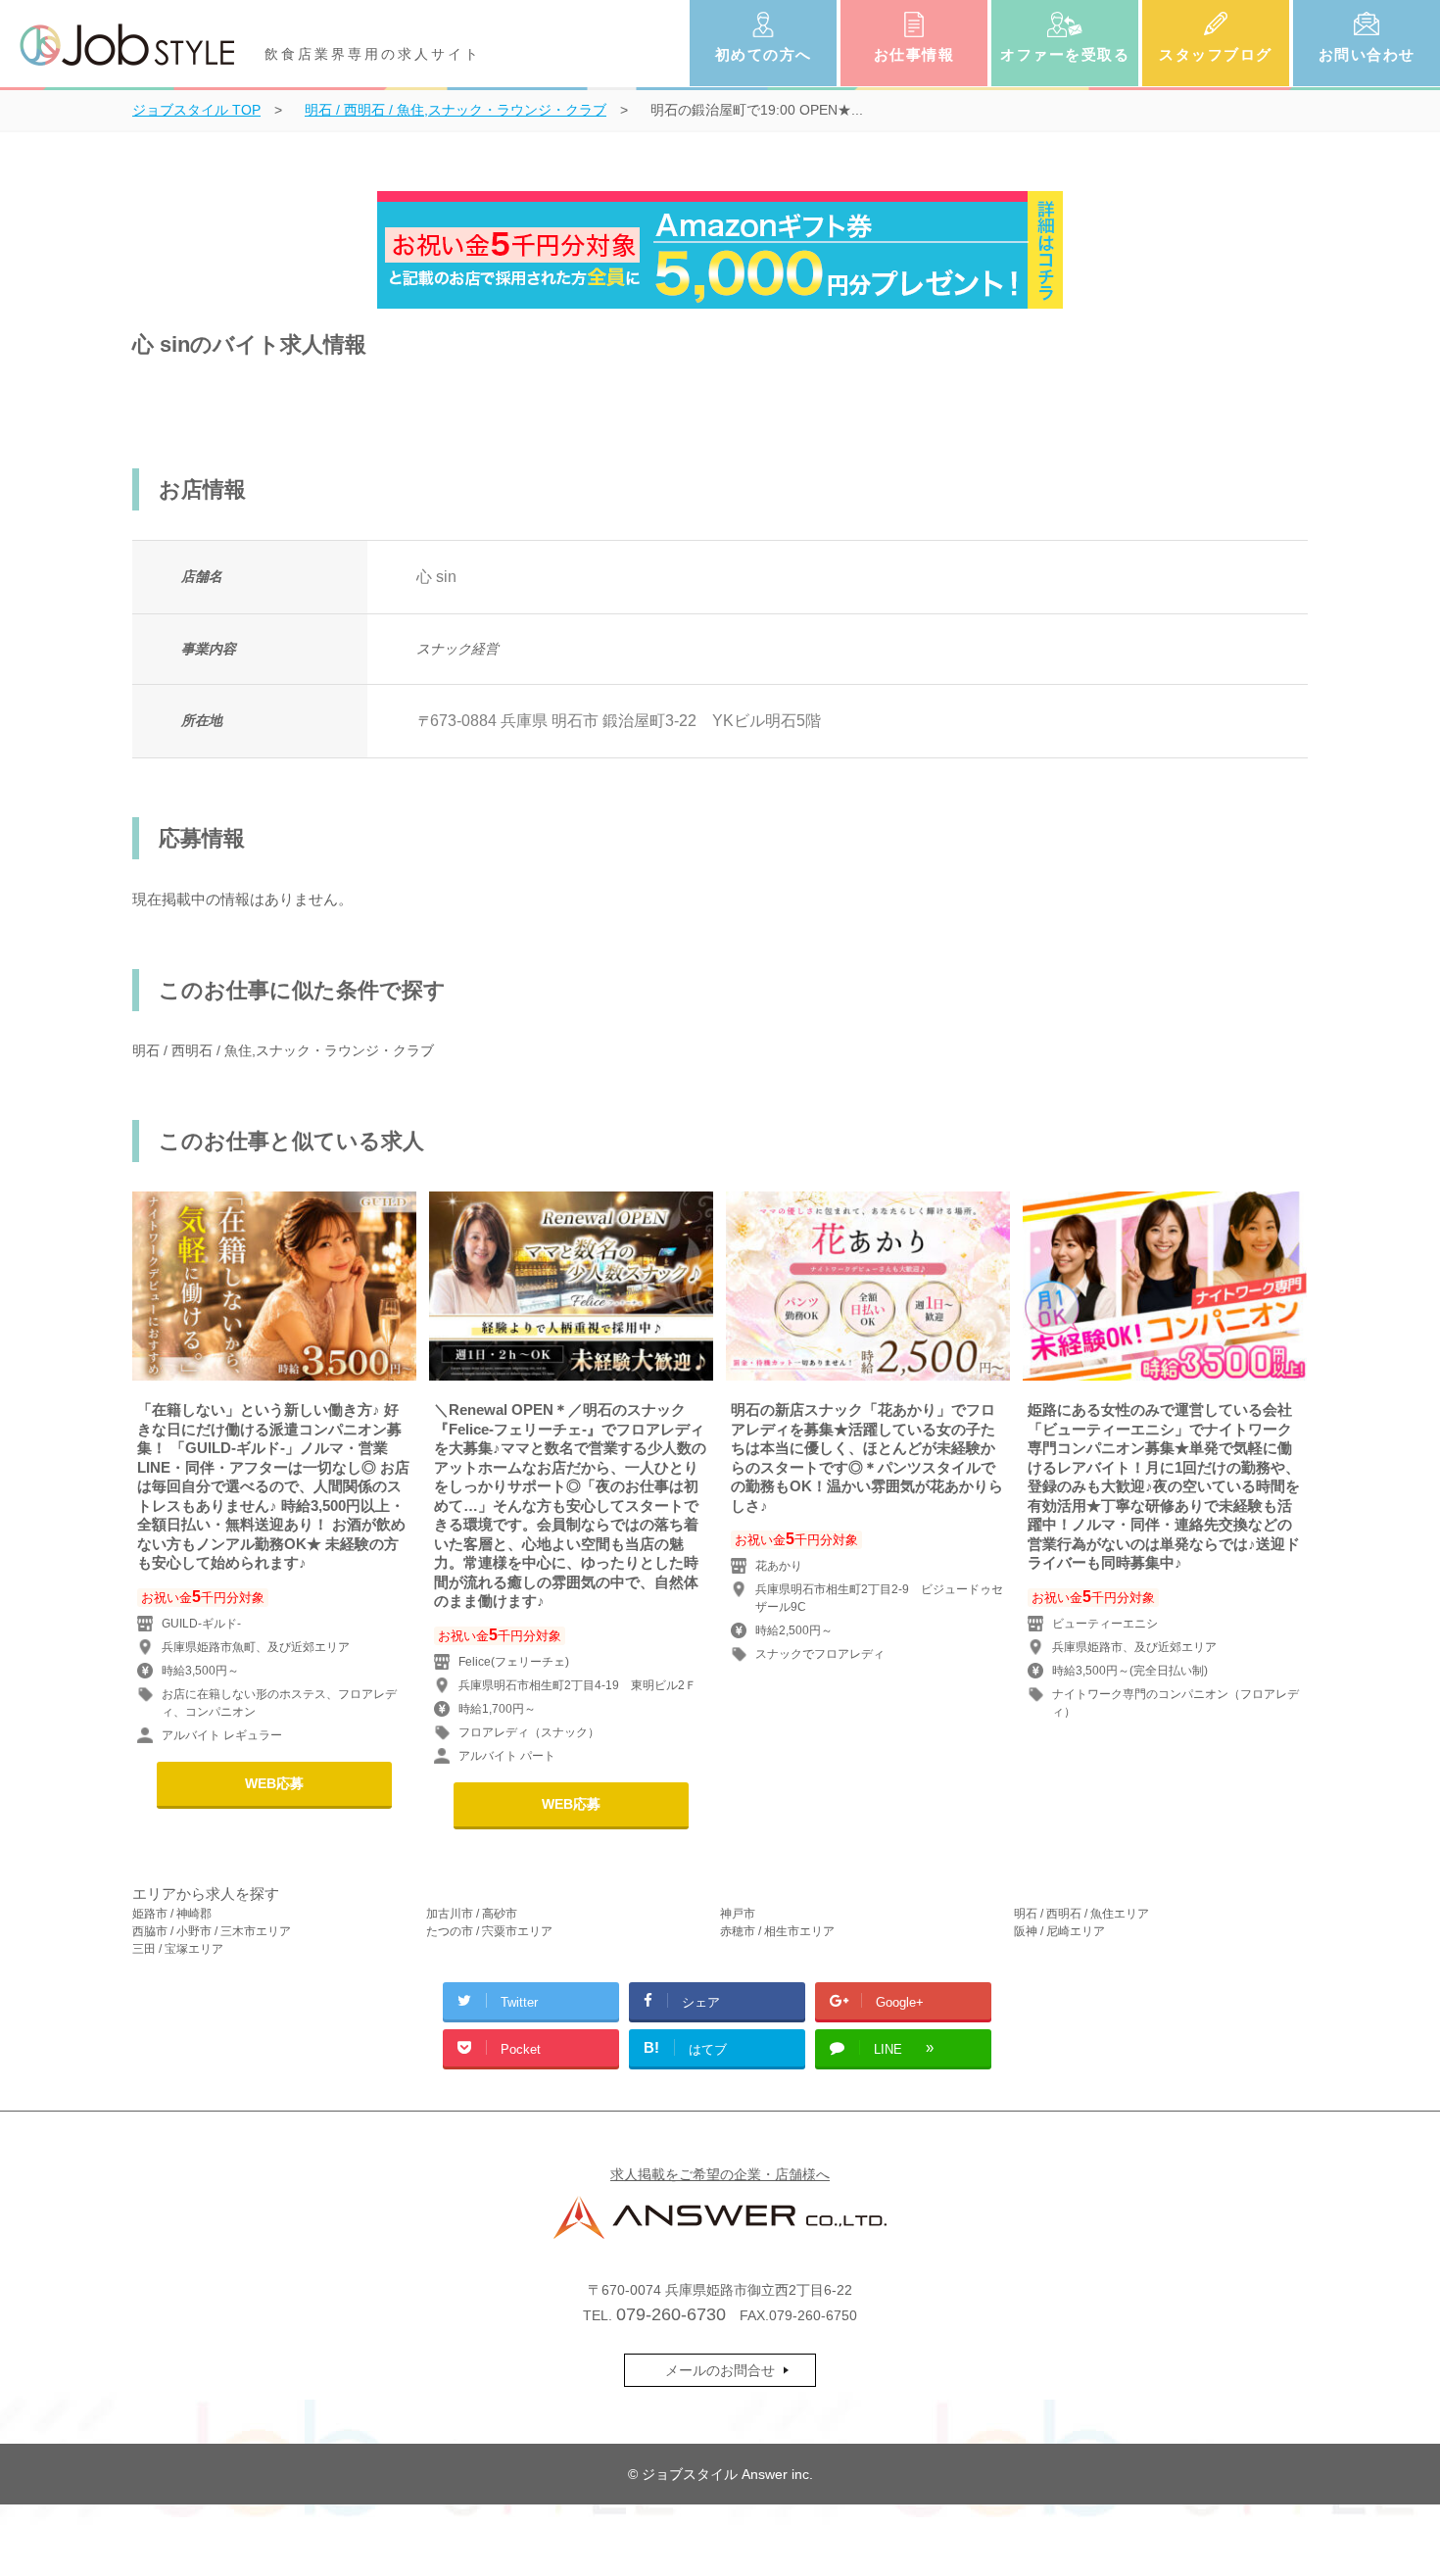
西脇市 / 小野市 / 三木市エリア (212, 1931)
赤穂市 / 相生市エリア (777, 1931)
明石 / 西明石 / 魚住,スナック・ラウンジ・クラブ (283, 1050)
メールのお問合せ (720, 2370)
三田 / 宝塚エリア (178, 1949)
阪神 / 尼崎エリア (1059, 1931)
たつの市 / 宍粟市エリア (489, 1931)
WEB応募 (274, 1783)
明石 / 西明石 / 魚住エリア (1081, 1914)
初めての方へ (764, 54)
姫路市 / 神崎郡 (172, 1914)
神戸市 (738, 1914)
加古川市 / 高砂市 (472, 1914)
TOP (196, 110)
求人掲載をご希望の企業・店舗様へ (720, 2174)
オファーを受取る (1065, 54)
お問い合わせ (1367, 54)
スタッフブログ (1216, 54)
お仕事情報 (914, 54)
